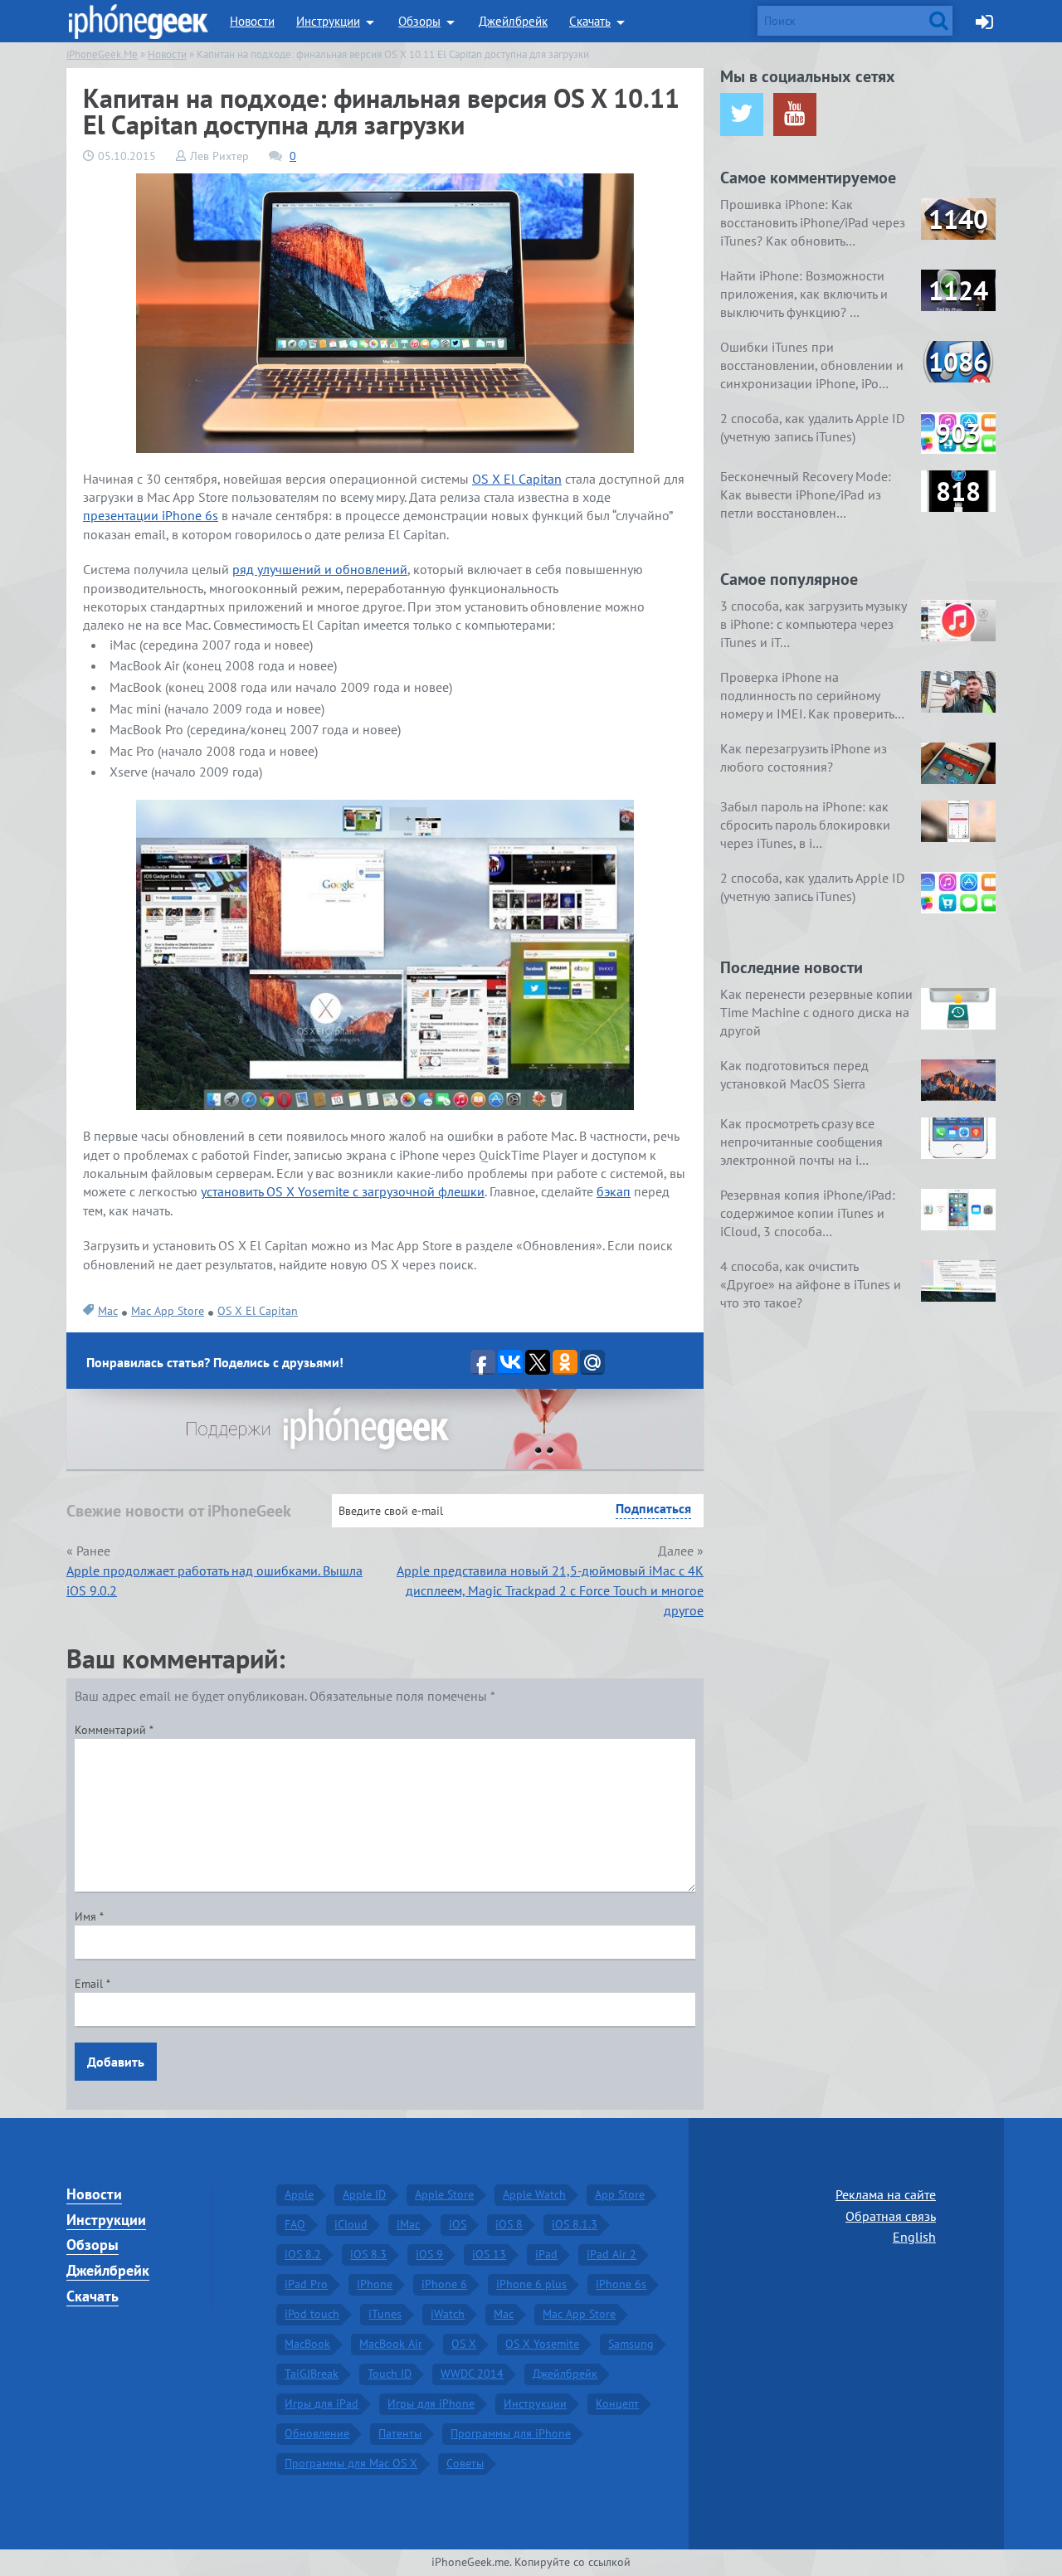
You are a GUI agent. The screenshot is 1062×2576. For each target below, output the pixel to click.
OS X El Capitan (517, 479)
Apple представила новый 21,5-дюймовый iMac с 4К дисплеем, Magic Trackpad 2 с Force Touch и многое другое (550, 1590)
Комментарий (114, 1730)
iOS (458, 2224)
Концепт (617, 2403)
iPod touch (312, 2314)
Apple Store (444, 2194)
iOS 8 (509, 2224)
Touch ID (390, 2374)
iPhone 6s (621, 2284)
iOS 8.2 (303, 2254)
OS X (464, 2344)
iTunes (385, 2314)
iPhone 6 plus (531, 2284)
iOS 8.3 (368, 2254)
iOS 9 (429, 2254)
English (914, 2237)
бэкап (614, 1191)
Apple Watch (534, 2194)
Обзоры (419, 21)
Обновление (317, 2433)
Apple (299, 2194)
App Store (620, 2194)
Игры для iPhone (431, 2403)
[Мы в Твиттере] (742, 114)
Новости (252, 21)
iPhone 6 (444, 2284)
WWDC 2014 (472, 2374)
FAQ (295, 2224)
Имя (89, 1916)
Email (93, 1984)
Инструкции (328, 21)
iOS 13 (489, 2254)
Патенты (400, 2433)
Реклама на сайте (886, 2194)
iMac (408, 2224)
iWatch (448, 2314)
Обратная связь (891, 2216)
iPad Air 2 (611, 2254)
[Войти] (984, 21)
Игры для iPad (322, 2403)
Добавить (116, 2062)
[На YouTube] (795, 114)
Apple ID (364, 2194)
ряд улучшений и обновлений (320, 569)
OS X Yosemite (542, 2344)
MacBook (307, 2344)
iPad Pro (306, 2284)
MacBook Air (391, 2344)
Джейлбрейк (513, 21)
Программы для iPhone (511, 2433)
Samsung (631, 2344)
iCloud (351, 2224)
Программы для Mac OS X (351, 2463)
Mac (108, 1311)
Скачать (590, 21)
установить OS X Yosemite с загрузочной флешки (343, 1191)
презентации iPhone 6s (151, 515)
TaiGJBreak (312, 2374)
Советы (465, 2463)
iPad (546, 2254)
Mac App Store (168, 1311)
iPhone (375, 2284)
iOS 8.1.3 (575, 2224)
